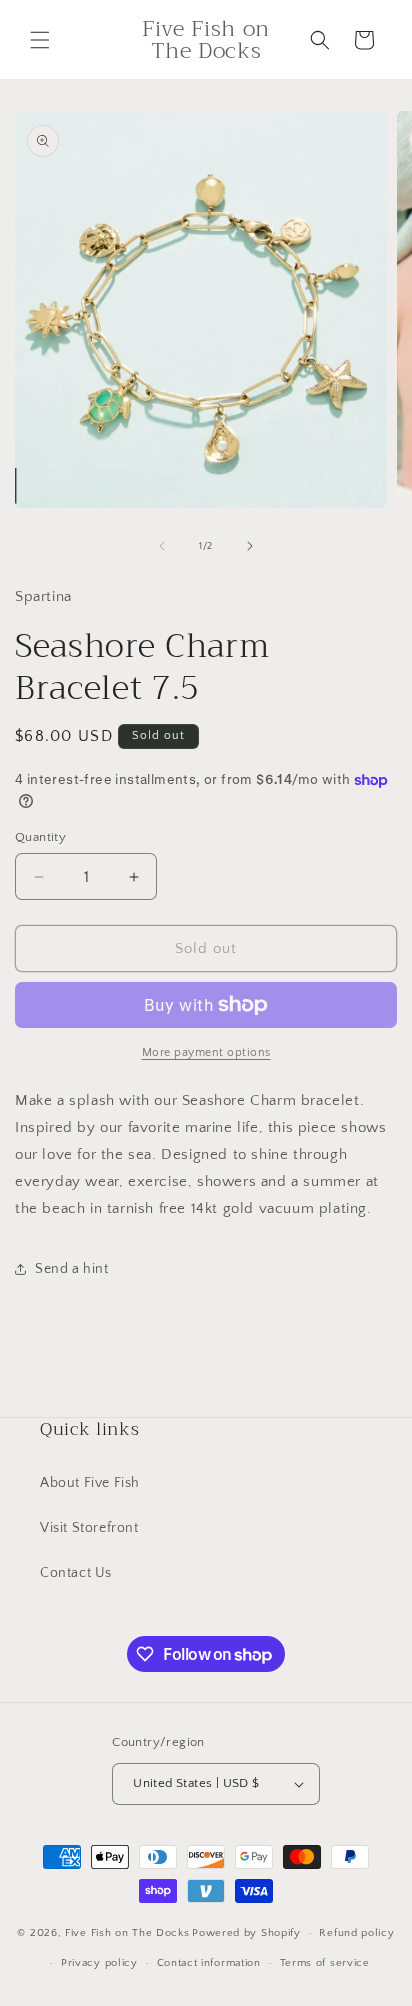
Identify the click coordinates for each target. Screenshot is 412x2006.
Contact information (209, 1963)
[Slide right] (250, 546)
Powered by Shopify (246, 1933)
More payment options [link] (206, 1052)
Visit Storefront (89, 1528)
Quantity (40, 837)
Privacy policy (99, 1963)
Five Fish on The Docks (127, 1933)
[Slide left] (162, 546)
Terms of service (325, 1963)
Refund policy (356, 1933)
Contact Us (76, 1573)
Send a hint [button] (72, 1269)
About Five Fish (90, 1483)
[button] (40, 40)
